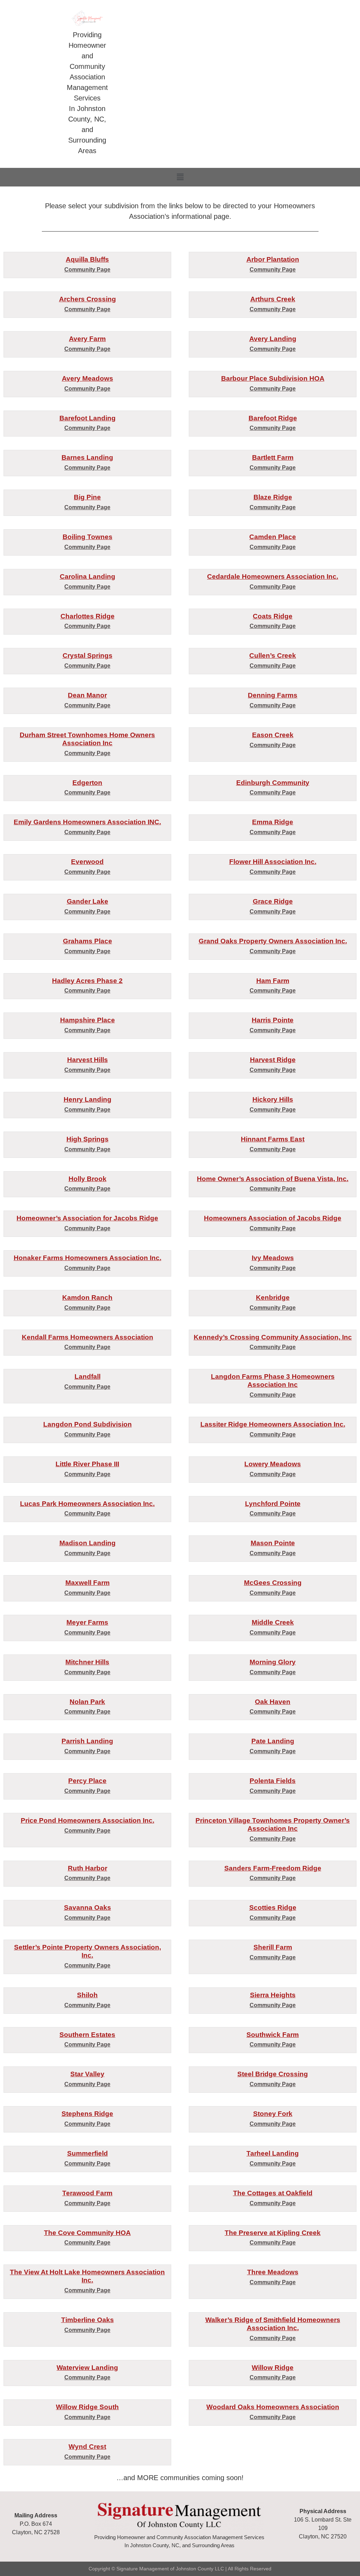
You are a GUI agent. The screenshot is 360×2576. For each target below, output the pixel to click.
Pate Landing (273, 1741)
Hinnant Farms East (273, 1139)
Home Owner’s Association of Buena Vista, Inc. (273, 1179)
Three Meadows (273, 2272)
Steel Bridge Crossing (273, 2074)
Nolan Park (87, 1702)
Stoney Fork (273, 2114)
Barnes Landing (87, 457)
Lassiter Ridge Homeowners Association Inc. (273, 1424)
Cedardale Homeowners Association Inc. (273, 576)
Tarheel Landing (273, 2153)
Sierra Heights (273, 1995)
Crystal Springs (88, 656)
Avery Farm (87, 339)
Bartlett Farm (273, 457)
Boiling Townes (88, 537)
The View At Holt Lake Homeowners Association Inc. (87, 2276)
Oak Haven (273, 1702)
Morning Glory (273, 1662)
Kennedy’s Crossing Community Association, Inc (273, 1337)
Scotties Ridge (273, 1908)
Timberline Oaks (88, 2320)
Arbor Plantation (273, 259)
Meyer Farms (87, 1622)
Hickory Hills (273, 1099)
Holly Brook (88, 1179)
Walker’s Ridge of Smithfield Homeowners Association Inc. (273, 2324)
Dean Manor (87, 695)
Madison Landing (88, 1543)
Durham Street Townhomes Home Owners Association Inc (87, 739)
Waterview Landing (87, 2368)
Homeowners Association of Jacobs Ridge (273, 1218)
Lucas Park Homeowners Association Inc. (87, 1504)
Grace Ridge (273, 901)
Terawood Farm (87, 2193)
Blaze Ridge (273, 497)
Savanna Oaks (88, 1908)
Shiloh (87, 1995)
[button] (180, 177)
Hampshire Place (88, 1020)
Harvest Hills (88, 1060)
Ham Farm (273, 981)
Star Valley (87, 2074)
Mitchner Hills (87, 1662)
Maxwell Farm (88, 1583)
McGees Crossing (273, 1583)
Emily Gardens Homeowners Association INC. (87, 822)
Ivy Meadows (273, 1258)
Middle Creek (273, 1622)
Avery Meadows (88, 378)
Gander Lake (88, 901)
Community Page (87, 270)
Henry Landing (88, 1099)
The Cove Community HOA (87, 2233)
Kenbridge (273, 1297)
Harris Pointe (273, 1020)
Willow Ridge (273, 2368)
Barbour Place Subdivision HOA (273, 378)
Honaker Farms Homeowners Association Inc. (88, 1258)
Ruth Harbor (88, 1868)
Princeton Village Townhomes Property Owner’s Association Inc (273, 1824)
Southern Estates (87, 2035)
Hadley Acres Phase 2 (87, 981)
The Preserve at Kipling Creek (273, 2233)
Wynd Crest (87, 2447)
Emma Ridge (273, 822)
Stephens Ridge (87, 2114)
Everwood (87, 862)
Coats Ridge (273, 616)
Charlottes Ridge (88, 616)
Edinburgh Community (273, 783)
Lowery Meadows (273, 1464)
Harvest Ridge (273, 1060)
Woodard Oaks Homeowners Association (273, 2407)
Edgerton (87, 783)
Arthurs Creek (273, 299)
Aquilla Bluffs (87, 259)
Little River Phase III (87, 1464)
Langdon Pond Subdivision (88, 1424)
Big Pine (87, 497)
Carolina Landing (88, 576)
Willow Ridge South (87, 2407)
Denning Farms (273, 695)
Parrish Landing (87, 1741)
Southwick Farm (273, 2035)
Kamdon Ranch (87, 1297)
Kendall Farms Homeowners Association (88, 1337)
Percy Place (87, 1781)
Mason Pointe (273, 1543)
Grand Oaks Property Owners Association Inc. (273, 941)
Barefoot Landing (88, 418)
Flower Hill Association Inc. (273, 862)
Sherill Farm (273, 1947)
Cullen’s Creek (273, 656)
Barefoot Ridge (273, 418)
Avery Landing (273, 339)
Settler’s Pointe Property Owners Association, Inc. (88, 1951)
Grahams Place (88, 941)
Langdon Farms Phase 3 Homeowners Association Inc (273, 1381)
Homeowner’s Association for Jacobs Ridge (87, 1218)
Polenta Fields (273, 1781)
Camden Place (273, 537)
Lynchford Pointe (273, 1504)
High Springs (88, 1139)
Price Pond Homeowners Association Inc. (88, 1820)
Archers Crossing (88, 299)
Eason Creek (273, 735)
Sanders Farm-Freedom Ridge (273, 1868)
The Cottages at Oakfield (273, 2193)
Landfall (88, 1377)
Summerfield (88, 2153)
